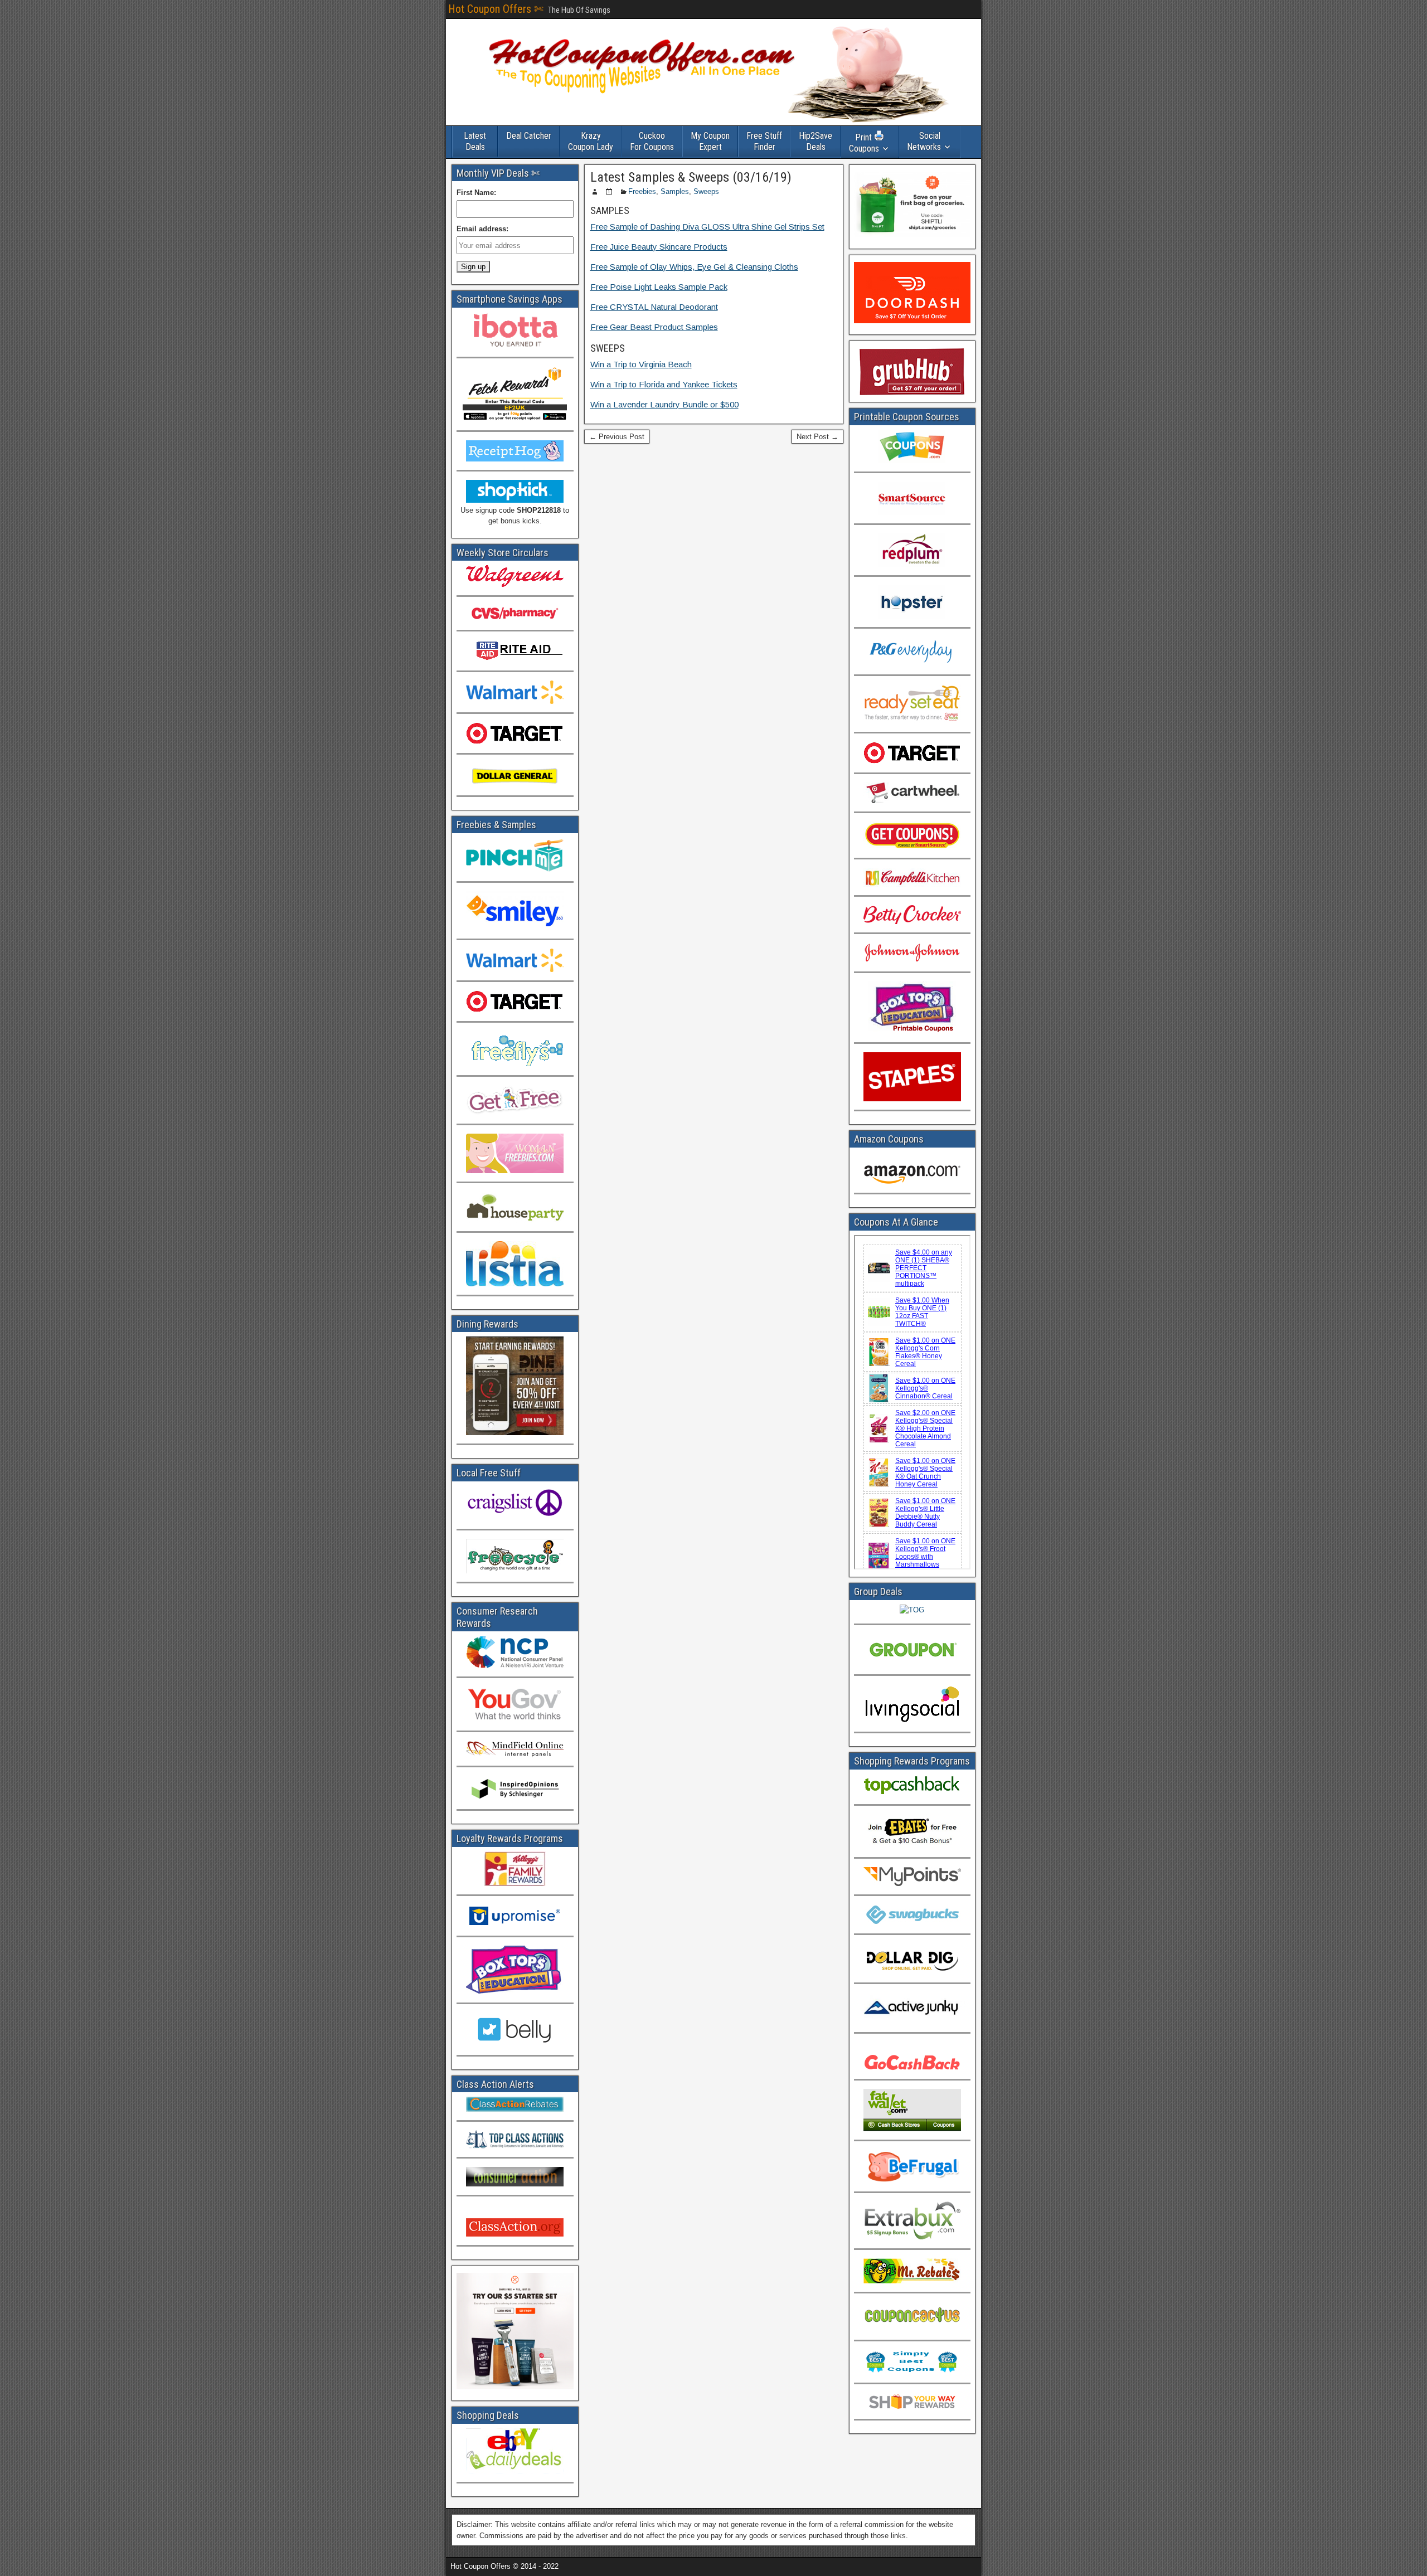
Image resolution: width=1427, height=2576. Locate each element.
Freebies (642, 191)
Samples (675, 191)
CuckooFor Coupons (652, 141)
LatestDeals (475, 141)
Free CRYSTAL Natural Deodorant (654, 307)
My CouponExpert (710, 141)
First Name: (476, 193)
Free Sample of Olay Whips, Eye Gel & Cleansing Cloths (694, 267)
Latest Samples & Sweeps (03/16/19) (691, 177)
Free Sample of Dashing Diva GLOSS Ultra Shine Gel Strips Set (707, 227)
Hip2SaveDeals (816, 141)
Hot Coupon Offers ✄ (496, 9)
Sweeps (706, 191)
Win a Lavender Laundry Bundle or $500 (664, 404)
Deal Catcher (529, 136)
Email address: (482, 229)
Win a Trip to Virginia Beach (641, 364)
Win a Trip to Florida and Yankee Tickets (664, 384)
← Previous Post (617, 437)
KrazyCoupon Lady (591, 141)
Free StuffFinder (764, 141)
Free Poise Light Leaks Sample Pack (659, 287)
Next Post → (817, 437)
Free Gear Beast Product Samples (654, 327)
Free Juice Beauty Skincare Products (659, 247)
